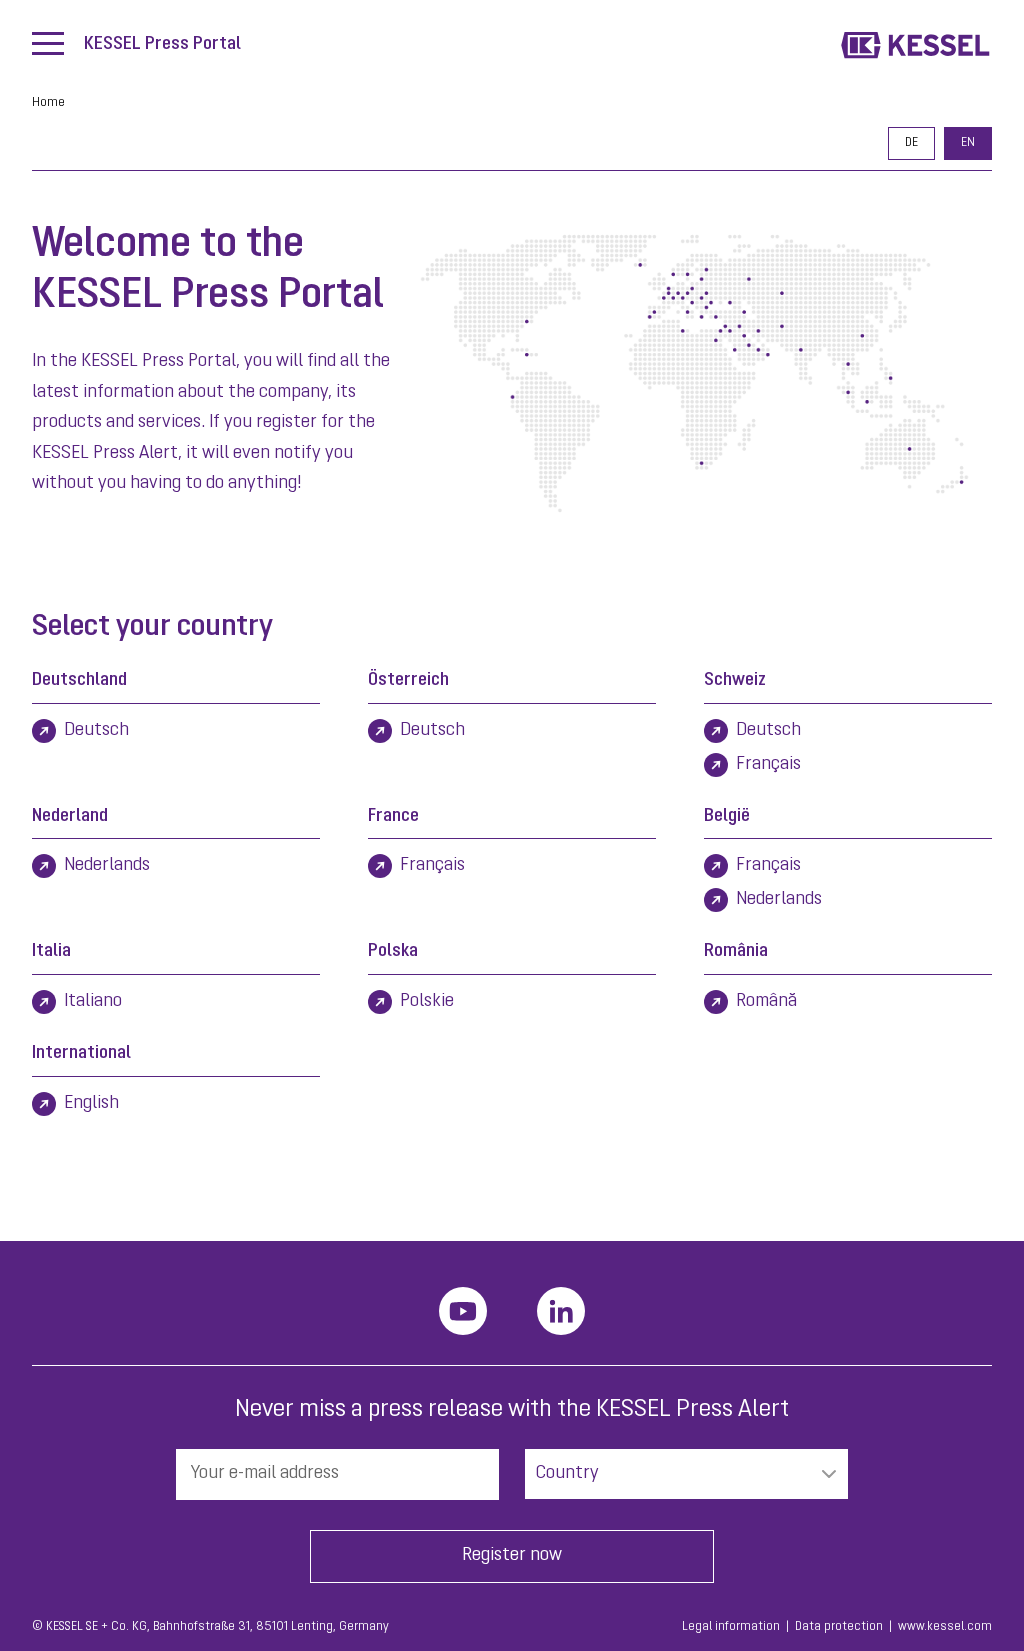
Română (766, 1002)
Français (768, 765)
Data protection (839, 1627)
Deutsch (96, 731)
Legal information (731, 1627)
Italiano (93, 1002)
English (91, 1104)
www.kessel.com (945, 1627)
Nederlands (107, 866)
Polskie (427, 1002)
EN (968, 143)
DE (911, 143)
